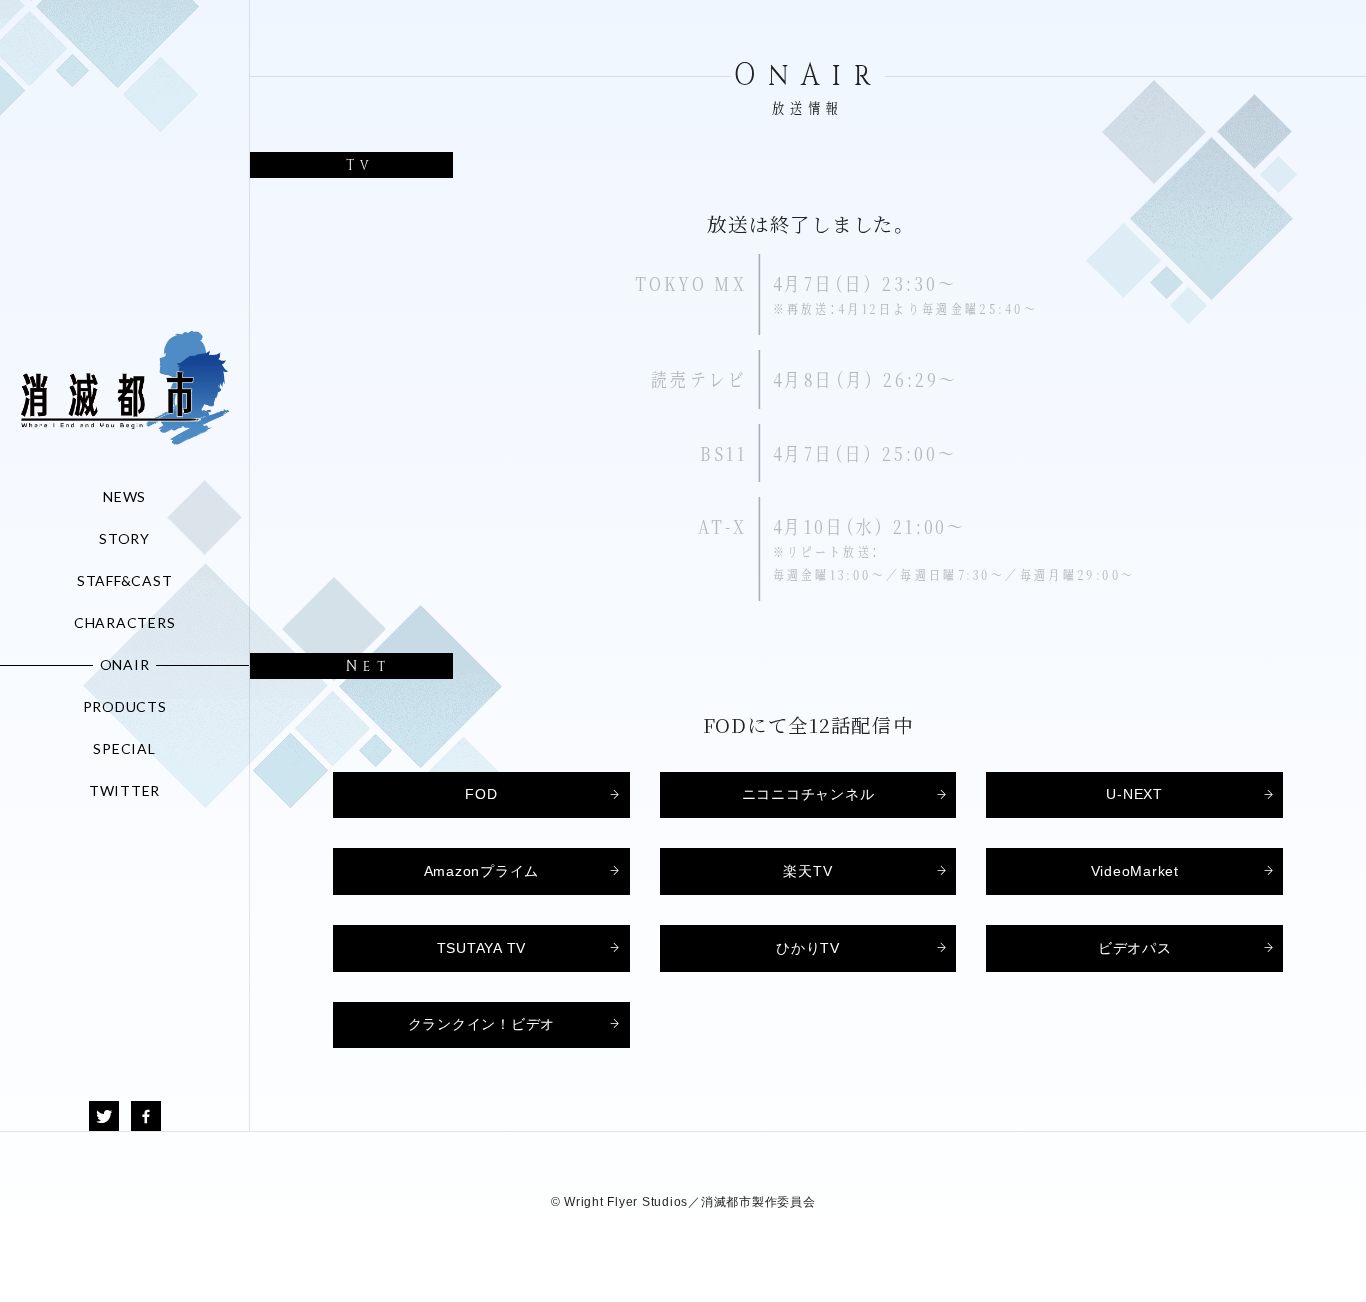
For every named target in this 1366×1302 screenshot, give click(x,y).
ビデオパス (1135, 948)
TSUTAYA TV (482, 948)
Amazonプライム (482, 871)
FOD (481, 794)
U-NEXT (1134, 794)
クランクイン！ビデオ (482, 1024)
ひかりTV (808, 948)
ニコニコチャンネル (808, 794)
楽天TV (807, 871)
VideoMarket (1135, 871)
